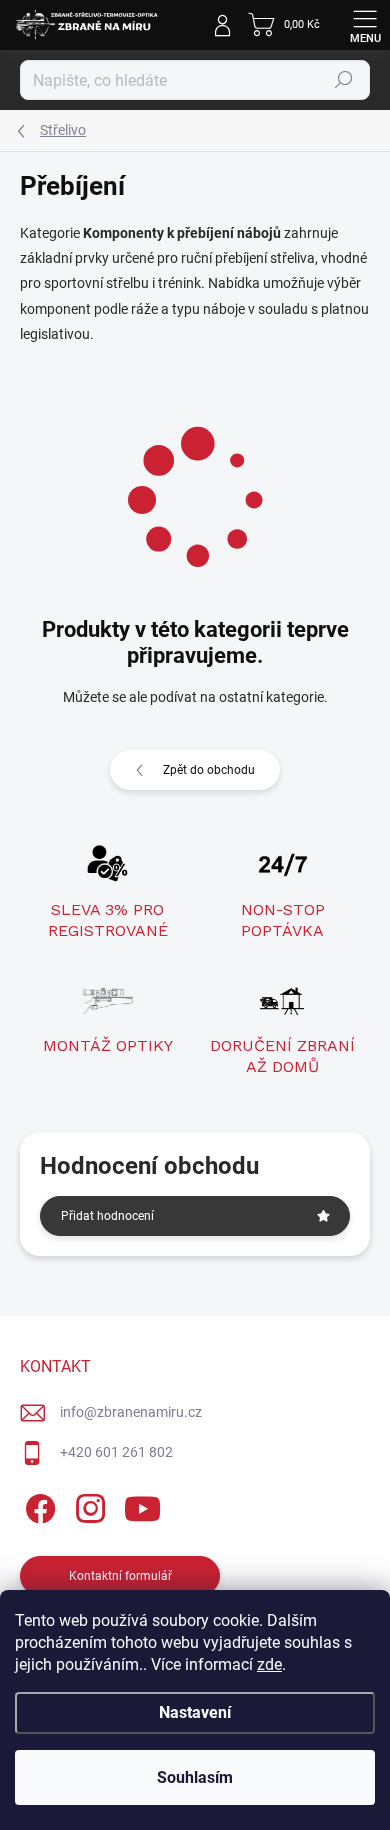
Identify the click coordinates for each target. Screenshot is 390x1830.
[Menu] (365, 25)
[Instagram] (87, 1505)
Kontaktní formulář (120, 1576)
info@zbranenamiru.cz (131, 1412)
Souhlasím (195, 1777)
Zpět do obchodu (209, 770)
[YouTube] (142, 1505)
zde (269, 1664)
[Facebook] (37, 1505)
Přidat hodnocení (107, 1216)
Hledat (344, 80)
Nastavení (195, 1712)
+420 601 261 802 (116, 1452)
